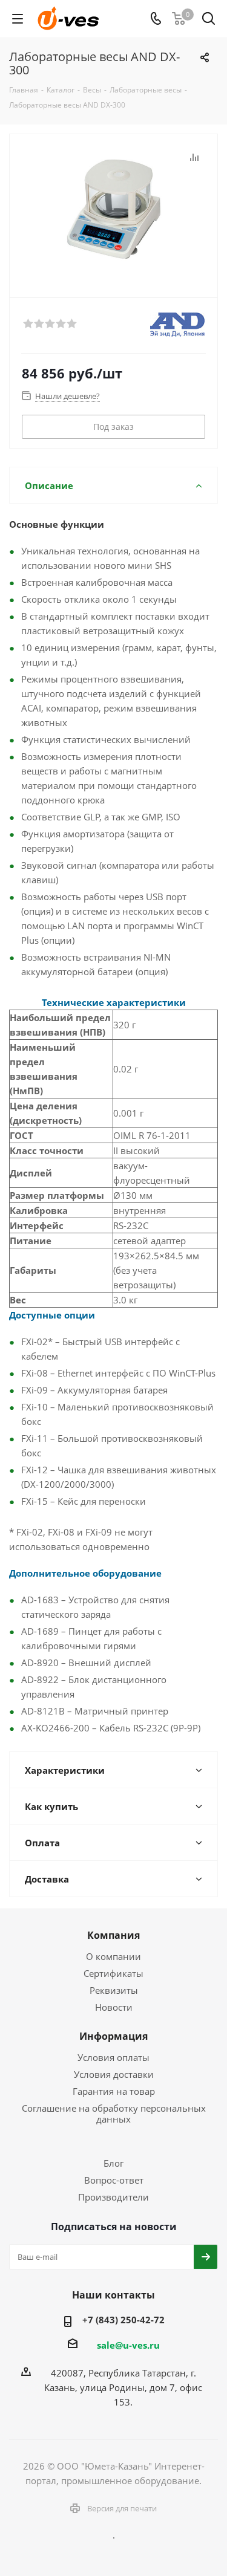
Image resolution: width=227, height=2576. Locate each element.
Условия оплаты (113, 2057)
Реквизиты (114, 1990)
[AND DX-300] (113, 210)
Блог (113, 2163)
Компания (113, 1935)
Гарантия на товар (114, 2091)
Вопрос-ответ (114, 2180)
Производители (113, 2197)
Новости (114, 2007)
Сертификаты (113, 1973)
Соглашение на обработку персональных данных (114, 2114)
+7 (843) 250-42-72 (123, 2320)
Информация (113, 2036)
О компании (113, 1956)
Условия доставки (114, 2074)
